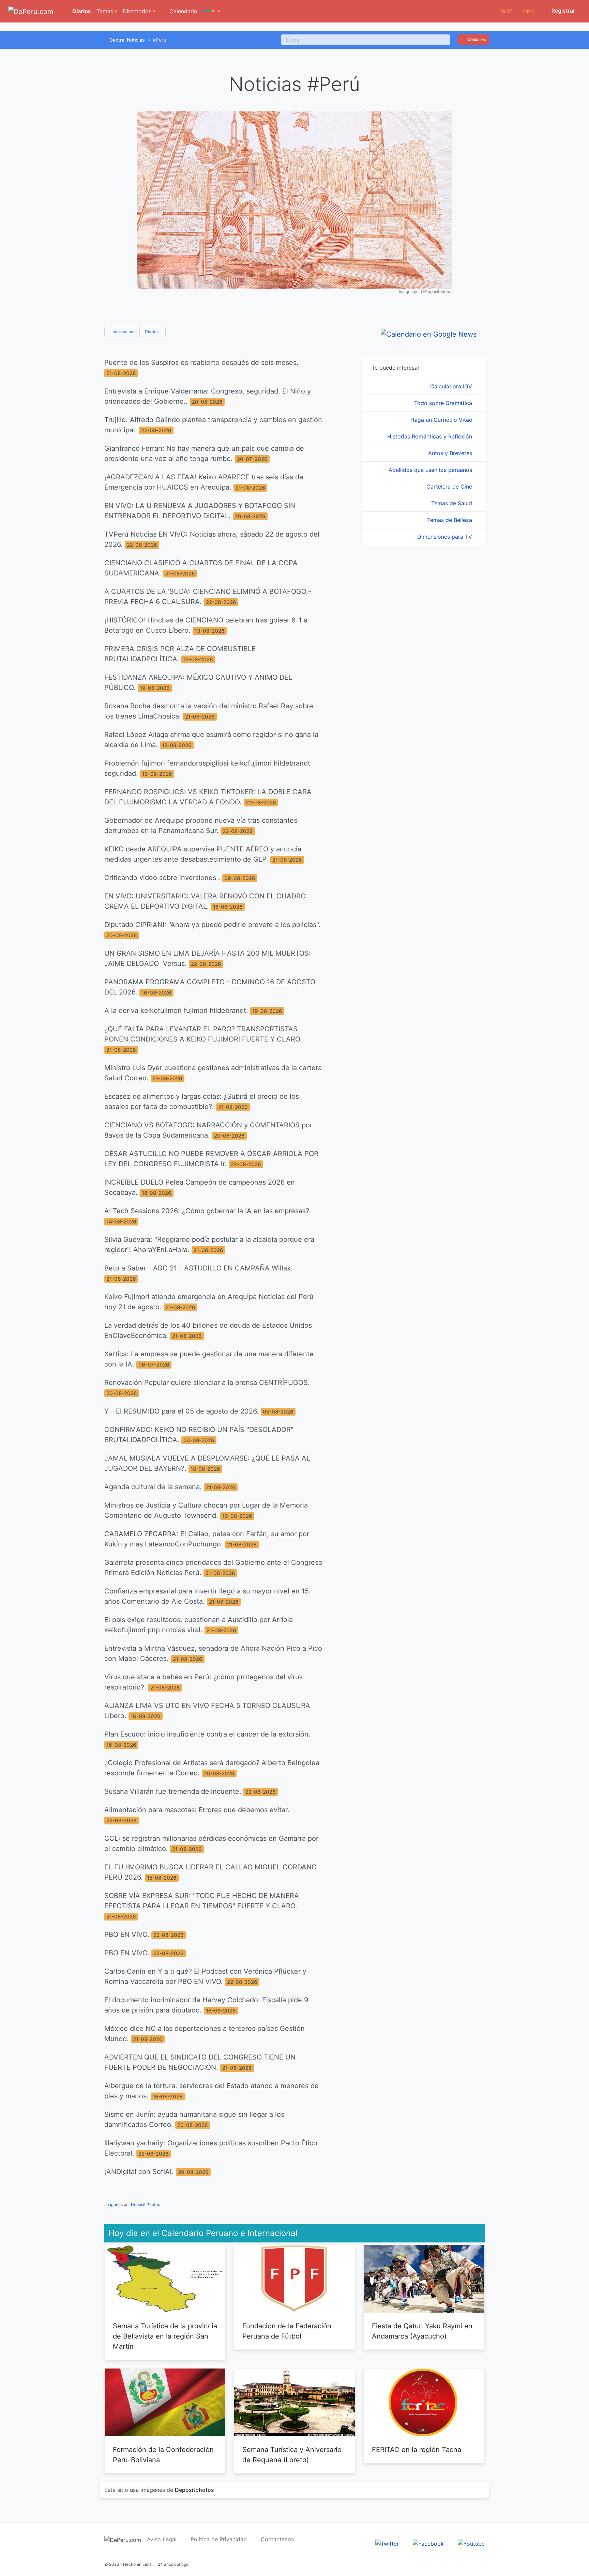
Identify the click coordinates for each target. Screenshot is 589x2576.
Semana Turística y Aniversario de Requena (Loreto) (292, 2455)
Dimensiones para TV (445, 537)
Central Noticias (127, 40)
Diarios (81, 11)
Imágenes (114, 2204)
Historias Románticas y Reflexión (431, 436)
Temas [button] (105, 11)
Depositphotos (194, 2490)
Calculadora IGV (452, 386)
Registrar (563, 11)
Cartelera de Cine (450, 487)
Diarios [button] (152, 332)
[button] (212, 11)
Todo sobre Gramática (444, 403)
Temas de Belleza (450, 520)
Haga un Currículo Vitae (442, 420)
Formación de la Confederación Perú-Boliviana (163, 2455)
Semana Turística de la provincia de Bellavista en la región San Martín (165, 2336)
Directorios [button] (137, 11)
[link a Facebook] (428, 2543)
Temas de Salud (452, 503)
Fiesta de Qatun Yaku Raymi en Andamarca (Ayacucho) (422, 2331)
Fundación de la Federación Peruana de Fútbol (287, 2331)
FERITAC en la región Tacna (417, 2450)
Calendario (183, 11)
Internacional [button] (124, 332)
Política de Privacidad (219, 2539)
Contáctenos (277, 2539)
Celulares (476, 39)
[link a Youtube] (471, 2543)
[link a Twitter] (387, 2543)
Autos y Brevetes (451, 453)
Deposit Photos (145, 2204)
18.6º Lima (517, 11)
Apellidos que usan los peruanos (431, 470)
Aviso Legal (162, 2539)
